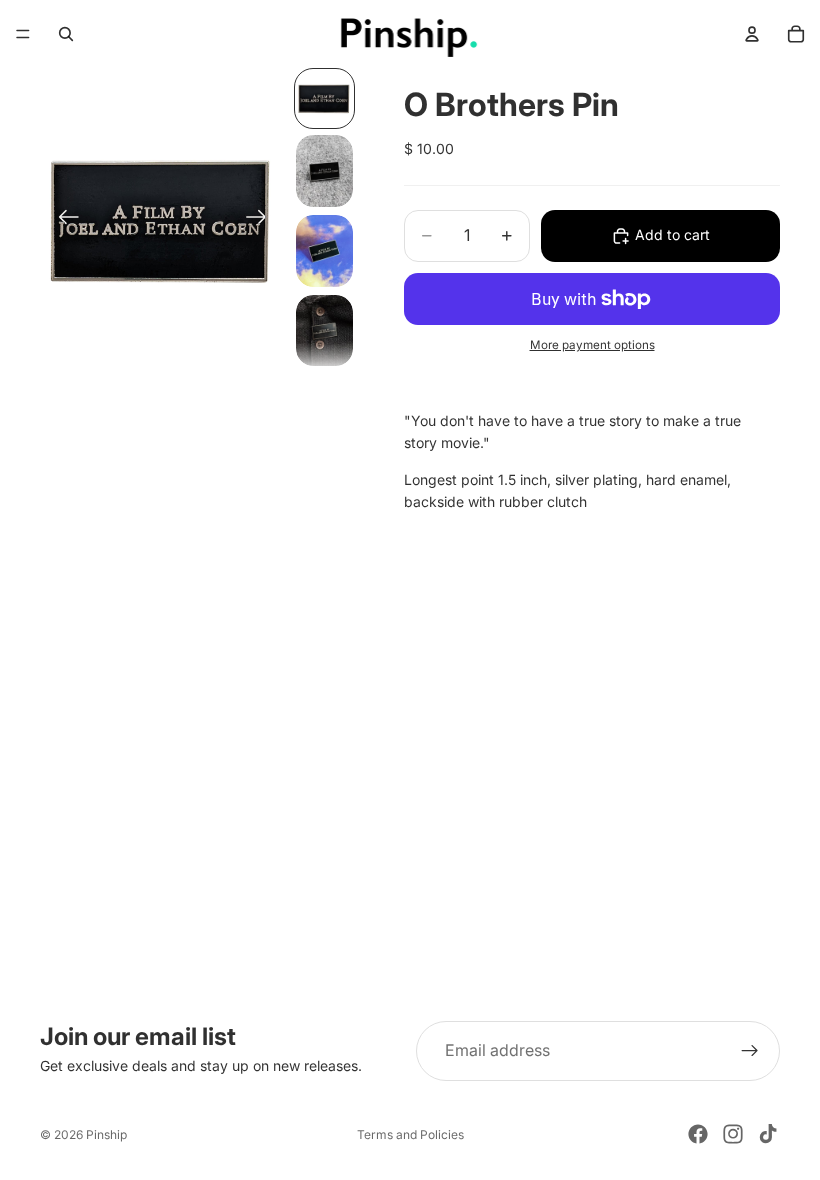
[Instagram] (733, 1134)
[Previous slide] (62, 220)
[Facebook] (698, 1134)
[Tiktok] (768, 1134)
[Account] (752, 34)
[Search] (66, 34)
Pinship (106, 1134)
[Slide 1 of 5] (324, 98)
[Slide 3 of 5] (324, 251)
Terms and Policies (410, 1134)
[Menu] (23, 34)
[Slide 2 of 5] (324, 171)
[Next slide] (262, 220)
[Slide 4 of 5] (324, 331)
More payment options (592, 345)
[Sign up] (750, 1051)
